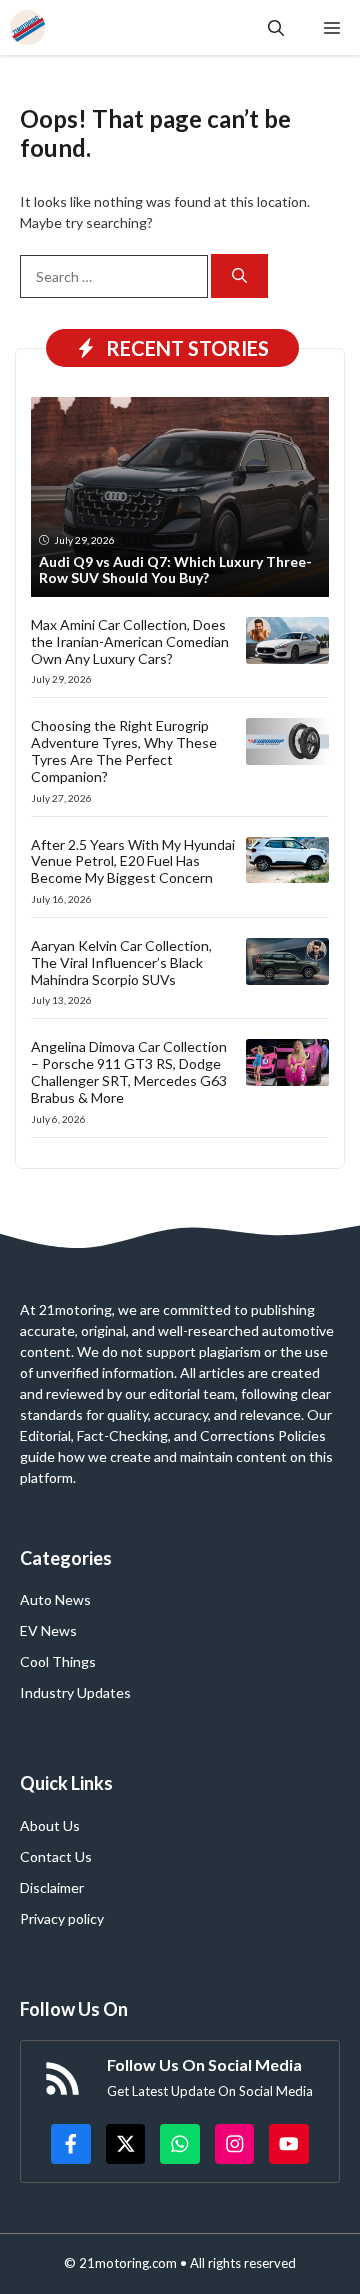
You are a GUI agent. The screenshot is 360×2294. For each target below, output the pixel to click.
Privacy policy (62, 1918)
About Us (50, 1825)
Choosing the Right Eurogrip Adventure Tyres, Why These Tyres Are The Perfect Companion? (124, 750)
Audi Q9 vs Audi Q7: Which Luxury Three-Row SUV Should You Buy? (175, 570)
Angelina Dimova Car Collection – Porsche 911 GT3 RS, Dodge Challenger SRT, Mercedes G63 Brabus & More (129, 1071)
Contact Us (56, 1856)
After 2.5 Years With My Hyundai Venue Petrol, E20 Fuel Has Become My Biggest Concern (133, 861)
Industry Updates (75, 1692)
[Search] (239, 276)
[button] (276, 27)
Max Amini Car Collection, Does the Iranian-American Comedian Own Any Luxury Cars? (130, 641)
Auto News (55, 1599)
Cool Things (58, 1661)
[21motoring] (27, 27)
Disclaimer (52, 1887)
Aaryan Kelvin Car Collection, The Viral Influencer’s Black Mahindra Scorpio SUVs (121, 962)
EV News (48, 1630)
